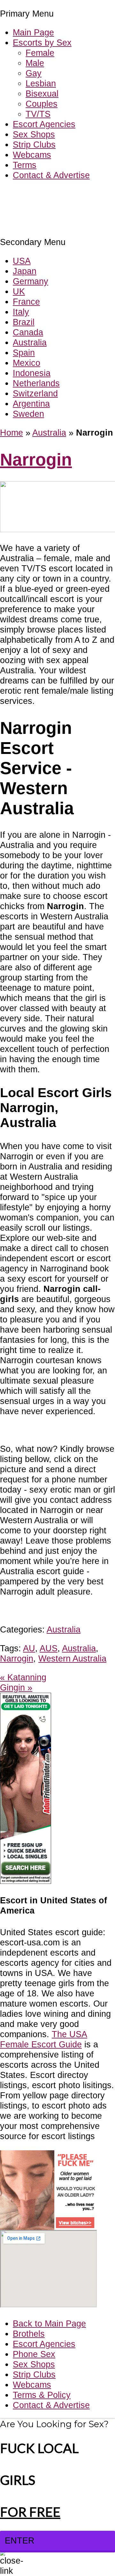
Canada (28, 332)
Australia (30, 342)
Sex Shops (34, 134)
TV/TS (38, 114)
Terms (25, 165)
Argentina (31, 404)
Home (11, 433)
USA (22, 261)
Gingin (16, 1687)
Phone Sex (34, 2354)
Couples (42, 104)
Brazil (24, 322)
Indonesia (32, 373)
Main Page (33, 32)
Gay (34, 73)
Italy (21, 312)
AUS (49, 1648)
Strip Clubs (34, 145)
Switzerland (35, 393)
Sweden (28, 414)
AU (29, 1648)
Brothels (29, 2334)
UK (19, 291)
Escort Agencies (44, 124)
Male (35, 63)
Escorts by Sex (42, 43)
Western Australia (72, 1658)
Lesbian (41, 83)
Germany (31, 281)
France (26, 302)
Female (40, 53)
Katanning (23, 1677)
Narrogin (36, 460)
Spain (24, 353)
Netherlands (36, 383)
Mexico (27, 363)
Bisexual (42, 94)
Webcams (32, 155)
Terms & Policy (42, 2395)
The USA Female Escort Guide (44, 2039)
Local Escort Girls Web (44, 194)
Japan (25, 271)
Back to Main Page (49, 2323)
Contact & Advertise (51, 175)
